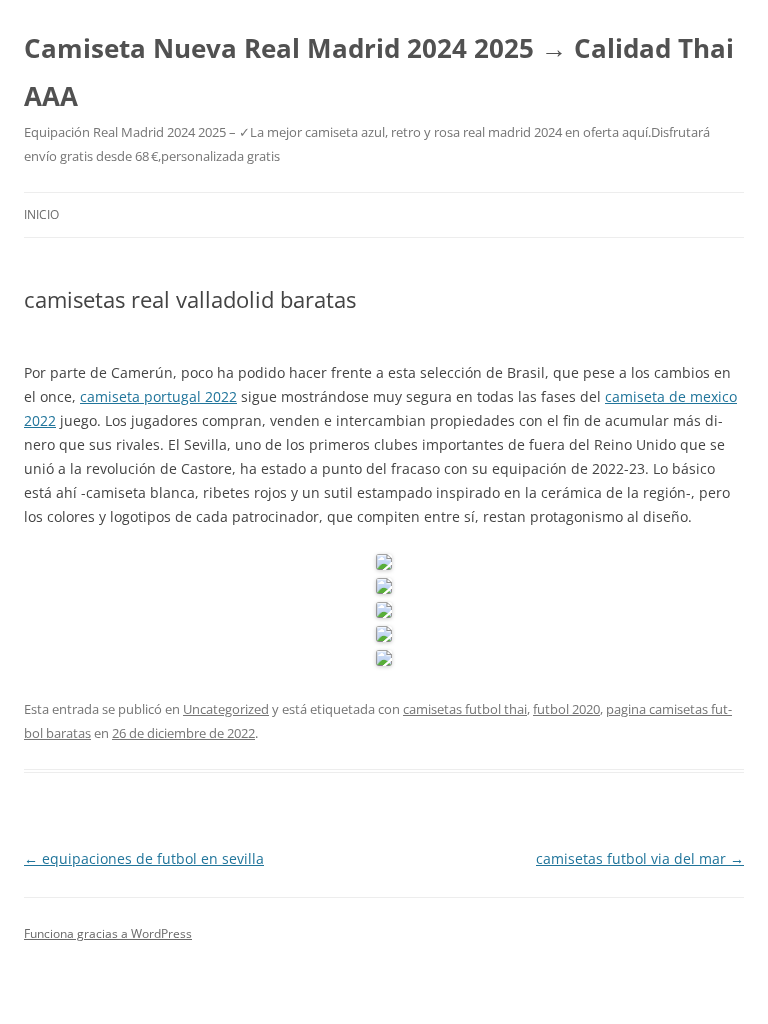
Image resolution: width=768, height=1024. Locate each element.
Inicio (41, 214)
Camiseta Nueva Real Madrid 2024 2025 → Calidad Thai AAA (379, 72)
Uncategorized (226, 709)
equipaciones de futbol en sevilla (144, 858)
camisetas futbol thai (465, 709)
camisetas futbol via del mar (640, 858)
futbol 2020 (566, 709)
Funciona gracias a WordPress (108, 933)
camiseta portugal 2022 (158, 396)
